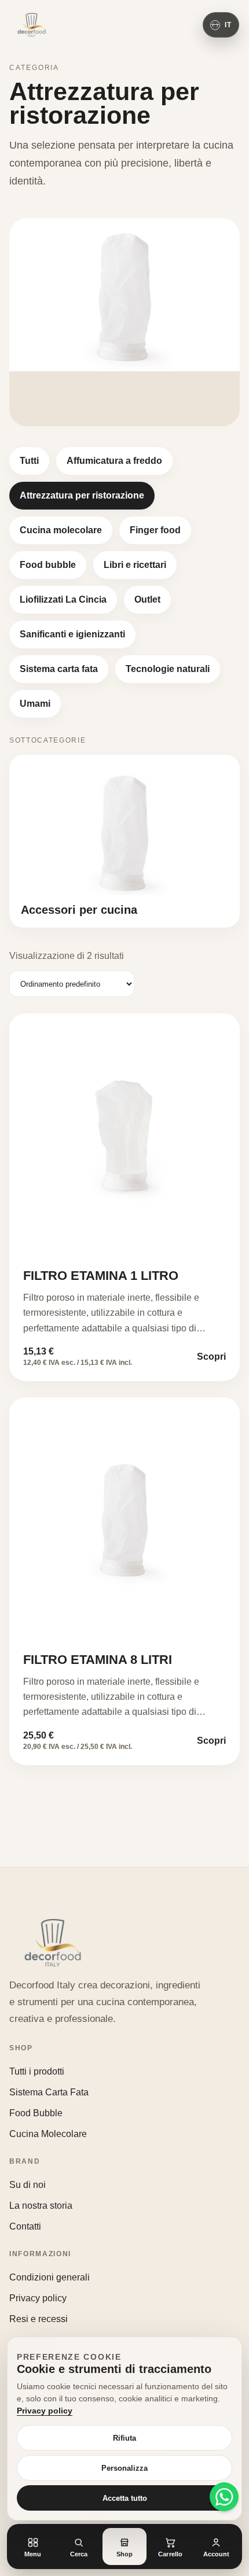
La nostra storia (41, 2206)
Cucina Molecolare (48, 2134)
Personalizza (124, 2468)
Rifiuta (124, 2438)
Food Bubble (36, 2113)
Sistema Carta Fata (49, 2092)
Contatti (25, 2226)
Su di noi (28, 2185)
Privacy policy (38, 2298)
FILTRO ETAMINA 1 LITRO (101, 1276)
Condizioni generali (50, 2277)
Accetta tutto (125, 2498)
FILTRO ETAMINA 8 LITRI (98, 1660)
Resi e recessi (39, 2319)
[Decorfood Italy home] (32, 25)
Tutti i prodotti (37, 2071)
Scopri (211, 1357)
